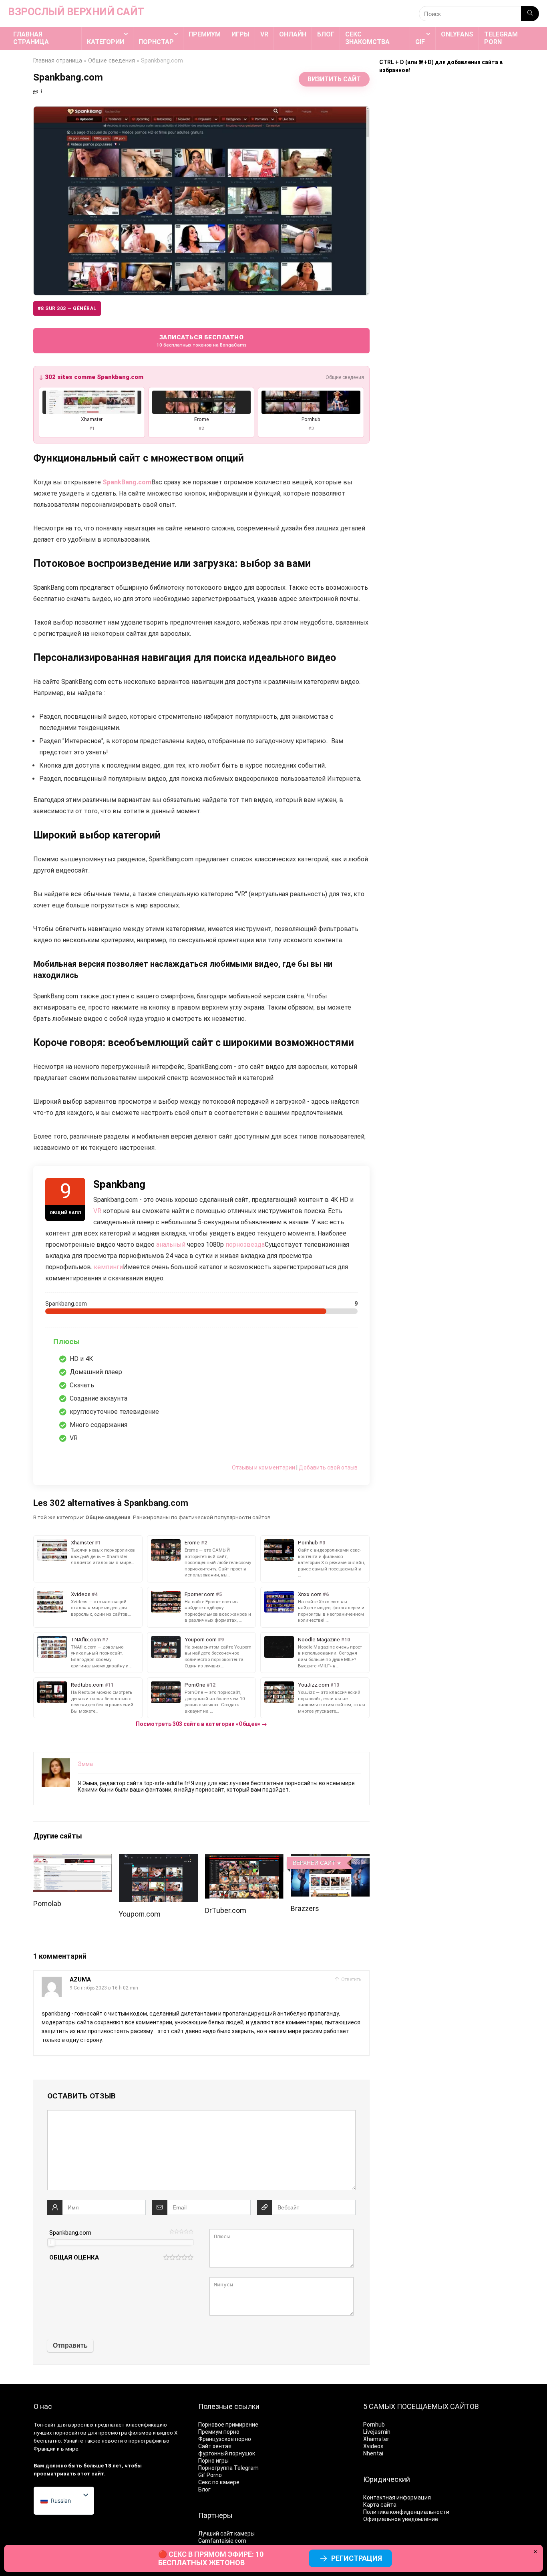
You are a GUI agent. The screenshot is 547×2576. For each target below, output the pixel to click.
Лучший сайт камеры (226, 2534)
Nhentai (373, 2453)
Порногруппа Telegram (228, 2468)
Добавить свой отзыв (328, 1467)
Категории (106, 42)
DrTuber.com (226, 1911)
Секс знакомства (367, 38)
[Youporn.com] (158, 1859)
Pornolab (47, 1904)
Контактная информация (397, 2497)
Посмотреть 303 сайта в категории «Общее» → (201, 1724)
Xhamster (376, 2439)
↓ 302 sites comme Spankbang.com (91, 377)
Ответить (351, 1979)
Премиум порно (219, 2432)
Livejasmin (377, 2432)
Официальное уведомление (401, 2519)
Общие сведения (112, 61)
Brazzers (305, 1909)
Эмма (85, 1764)
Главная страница (31, 38)
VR (264, 34)
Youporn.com (140, 1914)
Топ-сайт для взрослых (64, 2425)
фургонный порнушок (227, 2453)
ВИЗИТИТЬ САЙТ (334, 79)
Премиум (205, 34)
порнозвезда (245, 1245)
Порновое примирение (228, 2425)
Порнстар (156, 42)
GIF (420, 42)
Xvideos (373, 2446)
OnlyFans (457, 34)
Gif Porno (210, 2475)
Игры (240, 34)
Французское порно (225, 2439)
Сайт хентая (215, 2446)
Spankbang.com (70, 2233)
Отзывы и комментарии (263, 1467)
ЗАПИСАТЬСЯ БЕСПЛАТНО (202, 341)
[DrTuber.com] (244, 1859)
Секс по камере (219, 2482)
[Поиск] (530, 14)
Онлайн (293, 34)
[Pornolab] (73, 1859)
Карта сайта (380, 2505)
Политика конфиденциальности (406, 2512)
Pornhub (374, 2425)
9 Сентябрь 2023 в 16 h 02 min (104, 1988)
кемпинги (108, 1267)
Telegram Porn (501, 38)
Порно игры (213, 2461)
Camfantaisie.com (222, 2541)
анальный (171, 1245)
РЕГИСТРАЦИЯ (357, 2558)
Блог (326, 34)
